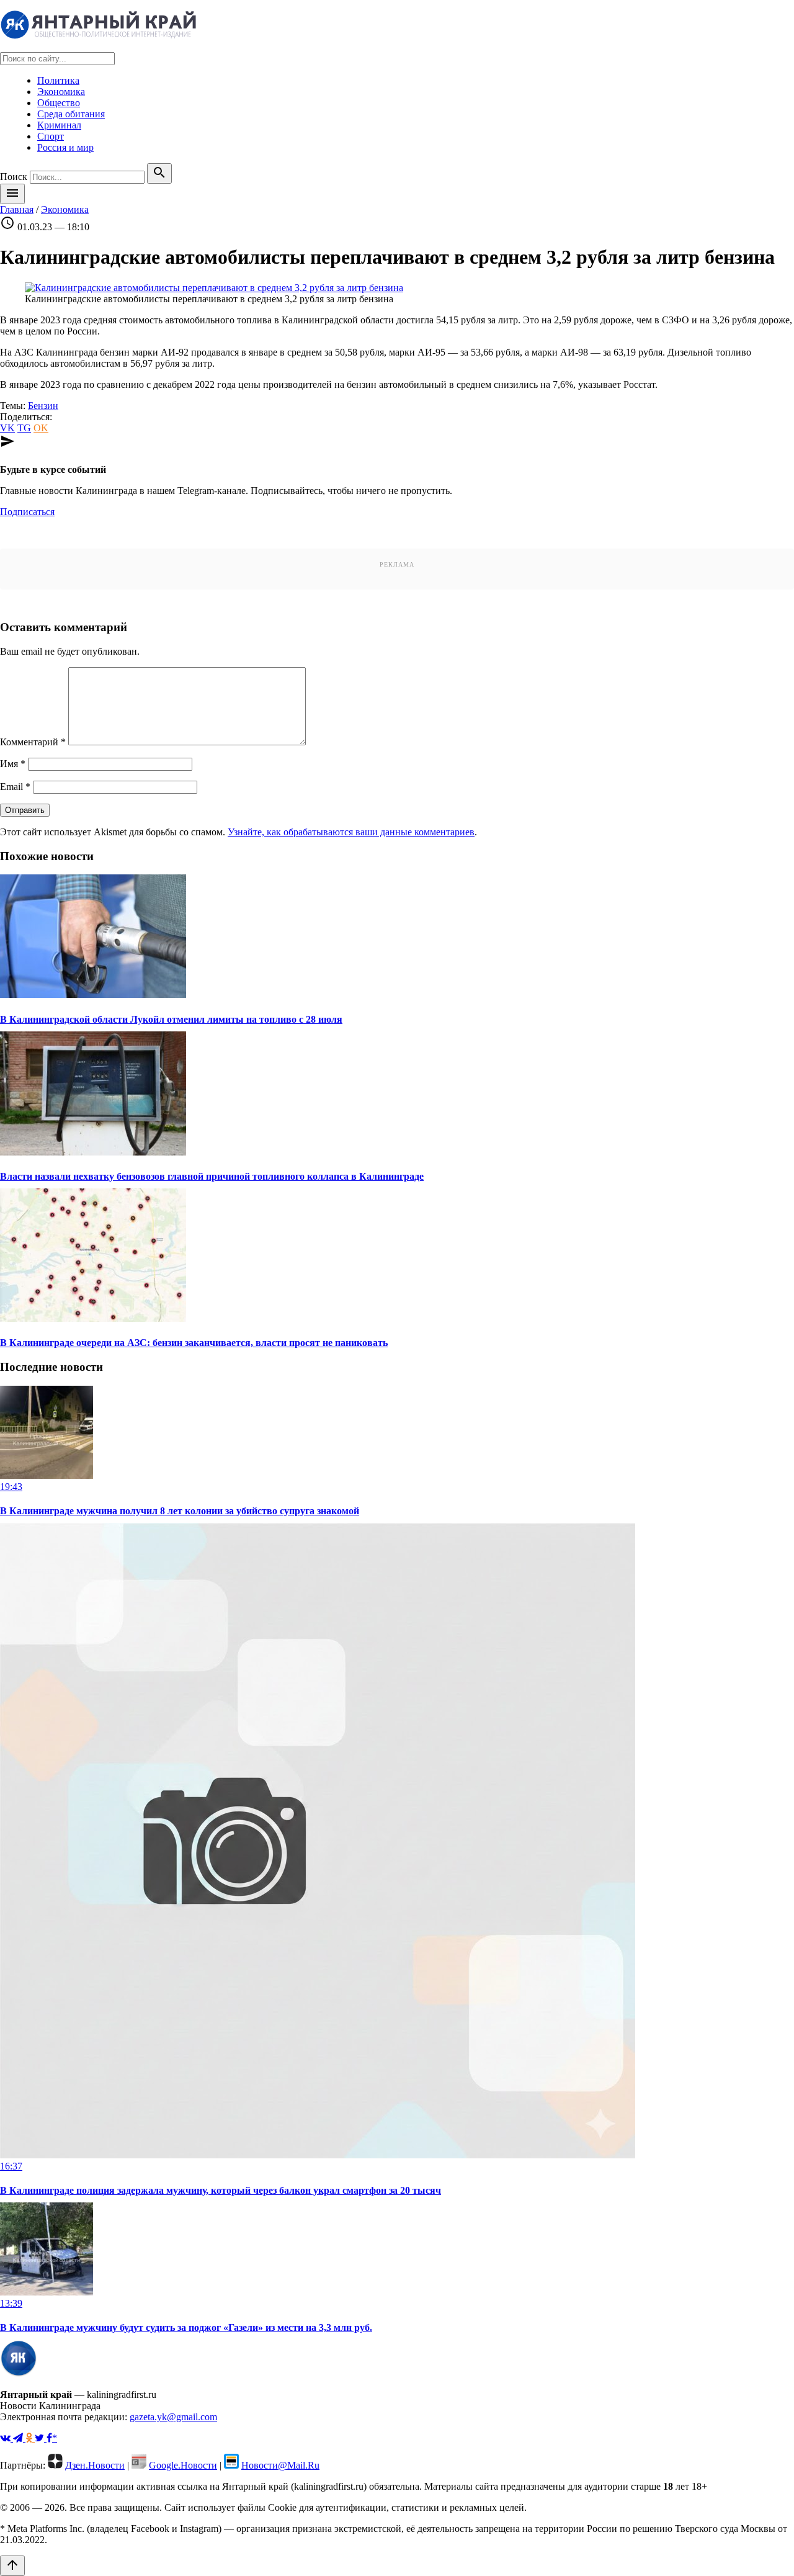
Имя (13, 764)
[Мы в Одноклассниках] (30, 2438)
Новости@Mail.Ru (280, 2465)
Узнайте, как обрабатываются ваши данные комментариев (351, 832)
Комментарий (33, 742)
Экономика (61, 92)
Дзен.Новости (95, 2465)
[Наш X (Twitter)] (41, 2438)
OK (41, 428)
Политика (58, 80)
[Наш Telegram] (19, 2438)
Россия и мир (65, 147)
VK (7, 428)
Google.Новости (183, 2465)
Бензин (43, 406)
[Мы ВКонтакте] (7, 2438)
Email (15, 787)
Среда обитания (71, 114)
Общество (59, 103)
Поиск (14, 177)
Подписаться (27, 512)
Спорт (51, 136)
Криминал (59, 125)
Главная (17, 209)
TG (24, 428)
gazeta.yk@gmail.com (173, 2417)
